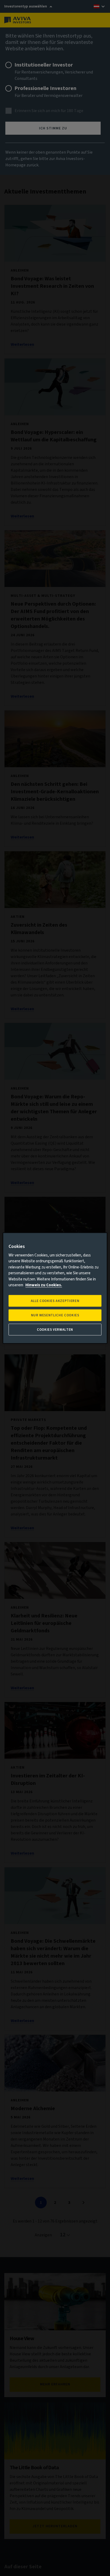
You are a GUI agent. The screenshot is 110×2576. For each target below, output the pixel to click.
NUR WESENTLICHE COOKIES (55, 1315)
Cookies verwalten (55, 1330)
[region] (55, 1288)
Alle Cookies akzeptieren (55, 1301)
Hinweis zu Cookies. (44, 1285)
